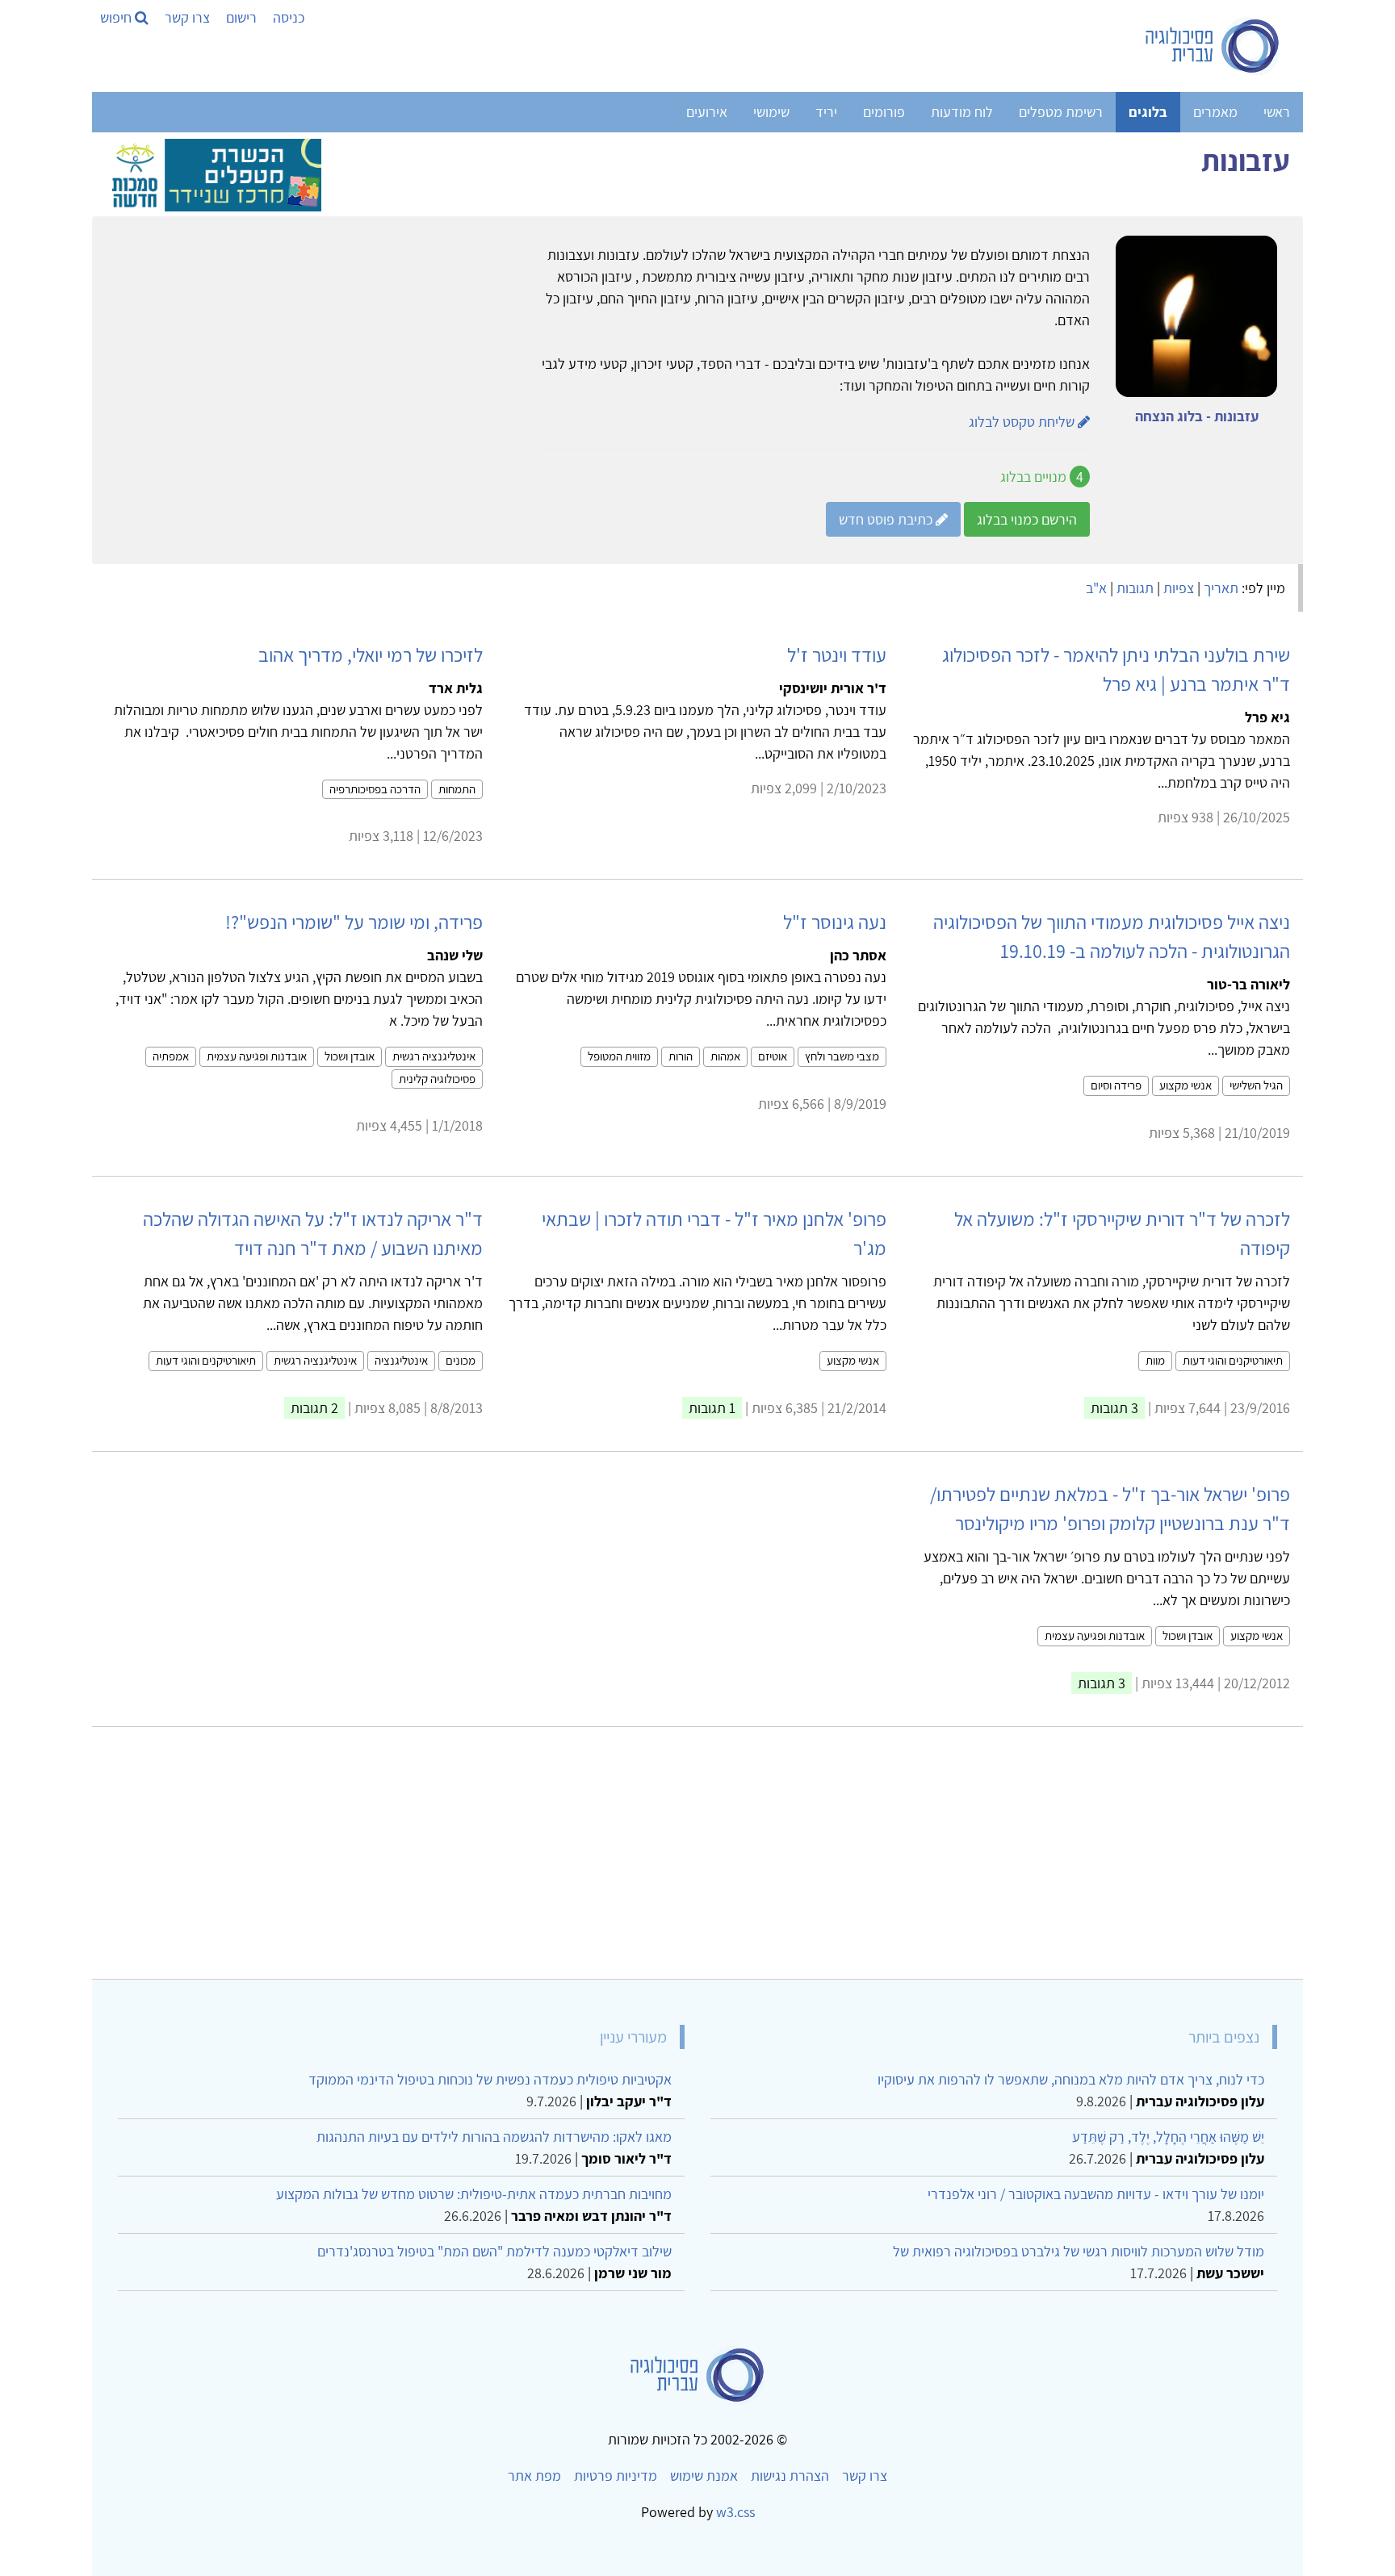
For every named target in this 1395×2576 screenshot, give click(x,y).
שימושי (771, 112)
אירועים (707, 112)
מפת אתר (534, 2476)
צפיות (1179, 588)
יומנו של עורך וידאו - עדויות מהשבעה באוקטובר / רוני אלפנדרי (1096, 2194)
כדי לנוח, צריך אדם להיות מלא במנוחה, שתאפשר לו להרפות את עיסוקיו (1071, 2079)
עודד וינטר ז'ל (837, 654)
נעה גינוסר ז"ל (835, 922)
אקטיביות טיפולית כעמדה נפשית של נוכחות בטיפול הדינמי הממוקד (490, 2079)
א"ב (1096, 588)
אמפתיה (171, 1056)
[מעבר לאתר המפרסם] (213, 173)
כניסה (289, 17)
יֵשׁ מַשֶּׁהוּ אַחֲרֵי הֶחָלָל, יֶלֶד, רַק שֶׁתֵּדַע (1168, 2137)
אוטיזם (773, 1056)
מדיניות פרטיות (616, 2476)
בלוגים (1148, 112)
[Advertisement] (806, 1846)
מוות (1155, 1360)
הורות (681, 1056)
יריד (826, 112)
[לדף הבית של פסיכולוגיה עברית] (1213, 46)
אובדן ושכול (350, 1056)
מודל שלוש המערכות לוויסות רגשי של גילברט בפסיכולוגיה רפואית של (1079, 2251)
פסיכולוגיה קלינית (437, 1079)
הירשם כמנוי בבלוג (1027, 519)
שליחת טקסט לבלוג (1023, 422)
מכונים (461, 1360)
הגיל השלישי (1256, 1085)
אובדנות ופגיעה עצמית (257, 1056)
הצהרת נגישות (790, 2476)
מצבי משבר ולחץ (842, 1056)
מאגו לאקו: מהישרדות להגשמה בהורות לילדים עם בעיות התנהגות (494, 2137)
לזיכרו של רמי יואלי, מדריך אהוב (371, 654)
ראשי (1277, 112)
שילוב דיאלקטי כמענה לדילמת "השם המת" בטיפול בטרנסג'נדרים (494, 2251)
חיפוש (117, 17)
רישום (241, 17)
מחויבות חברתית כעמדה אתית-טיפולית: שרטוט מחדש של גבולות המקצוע (474, 2194)
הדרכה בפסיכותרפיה (375, 789)
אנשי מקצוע (1186, 1085)
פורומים (884, 112)
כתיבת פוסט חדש (887, 519)
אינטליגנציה (401, 1360)
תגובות (1135, 588)
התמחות (457, 789)
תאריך (1221, 588)
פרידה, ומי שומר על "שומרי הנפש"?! (354, 922)
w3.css (735, 2512)
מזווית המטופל (619, 1056)
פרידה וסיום (1116, 1085)
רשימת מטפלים (1061, 112)
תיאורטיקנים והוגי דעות (1233, 1360)
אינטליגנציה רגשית (434, 1056)
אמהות (725, 1056)
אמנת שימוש (704, 2476)
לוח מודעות (962, 112)
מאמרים (1215, 112)
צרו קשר (187, 17)
